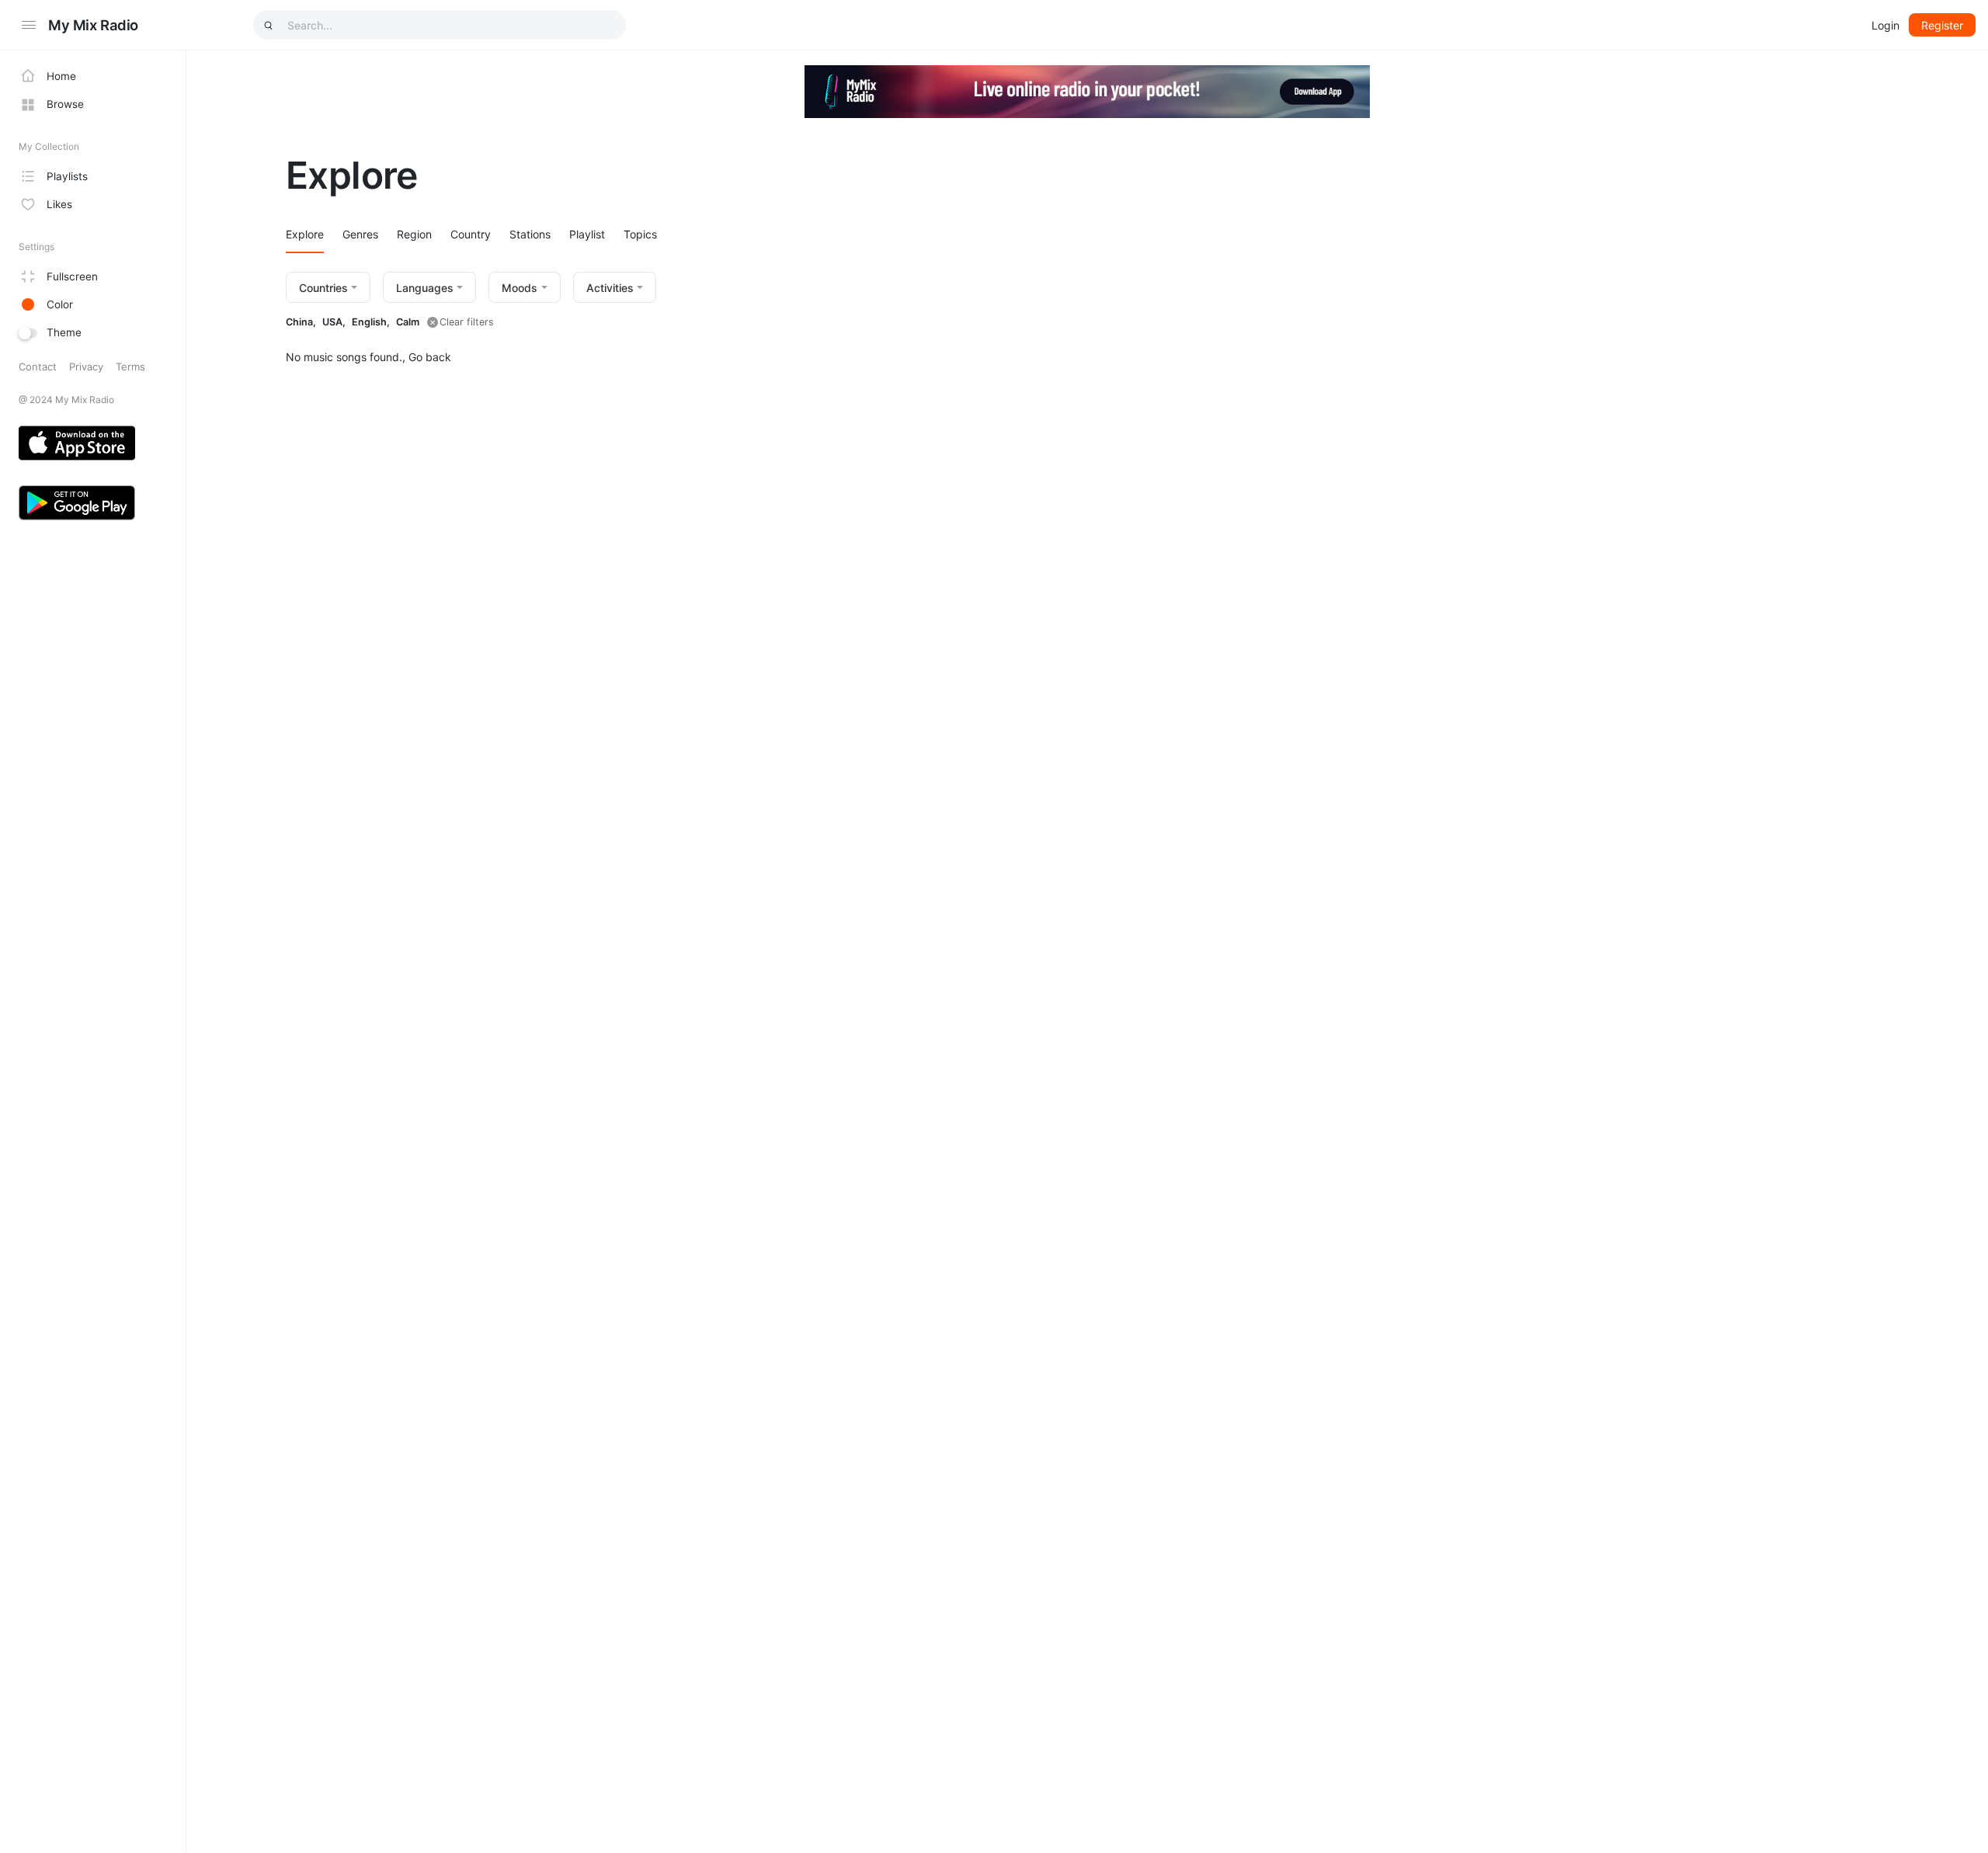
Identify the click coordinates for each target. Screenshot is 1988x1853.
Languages (425, 288)
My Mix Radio (93, 25)
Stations (530, 234)
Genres (360, 234)
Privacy (86, 367)
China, (301, 322)
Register (1942, 25)
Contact (38, 367)
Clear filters (467, 322)
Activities (610, 288)
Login (1885, 25)
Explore (305, 234)
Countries (323, 288)
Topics (640, 234)
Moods (520, 288)
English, (371, 322)
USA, (334, 322)
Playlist (587, 234)
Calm (408, 322)
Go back (430, 357)
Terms (130, 367)
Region (414, 234)
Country (471, 234)
